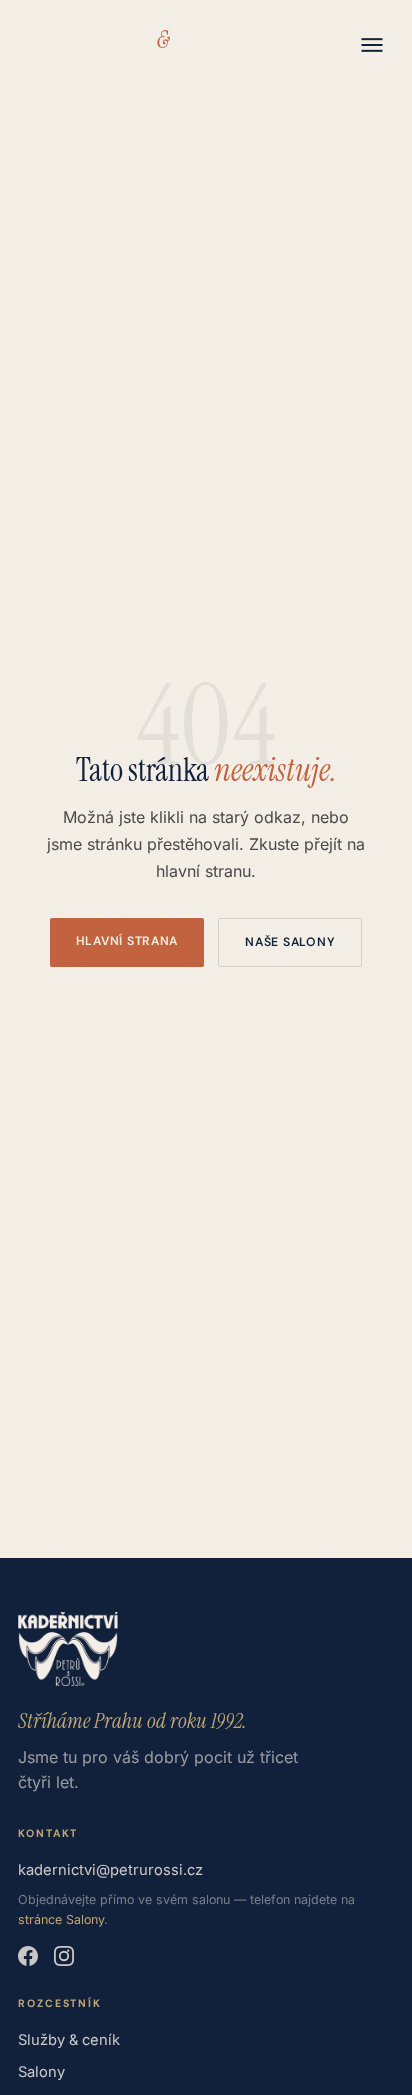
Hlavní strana (127, 941)
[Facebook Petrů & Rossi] (28, 1956)
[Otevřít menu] (372, 45)
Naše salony (290, 942)
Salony (41, 2072)
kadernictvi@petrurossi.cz (110, 1870)
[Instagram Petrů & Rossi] (64, 1956)
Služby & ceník (69, 2040)
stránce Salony (61, 1919)
